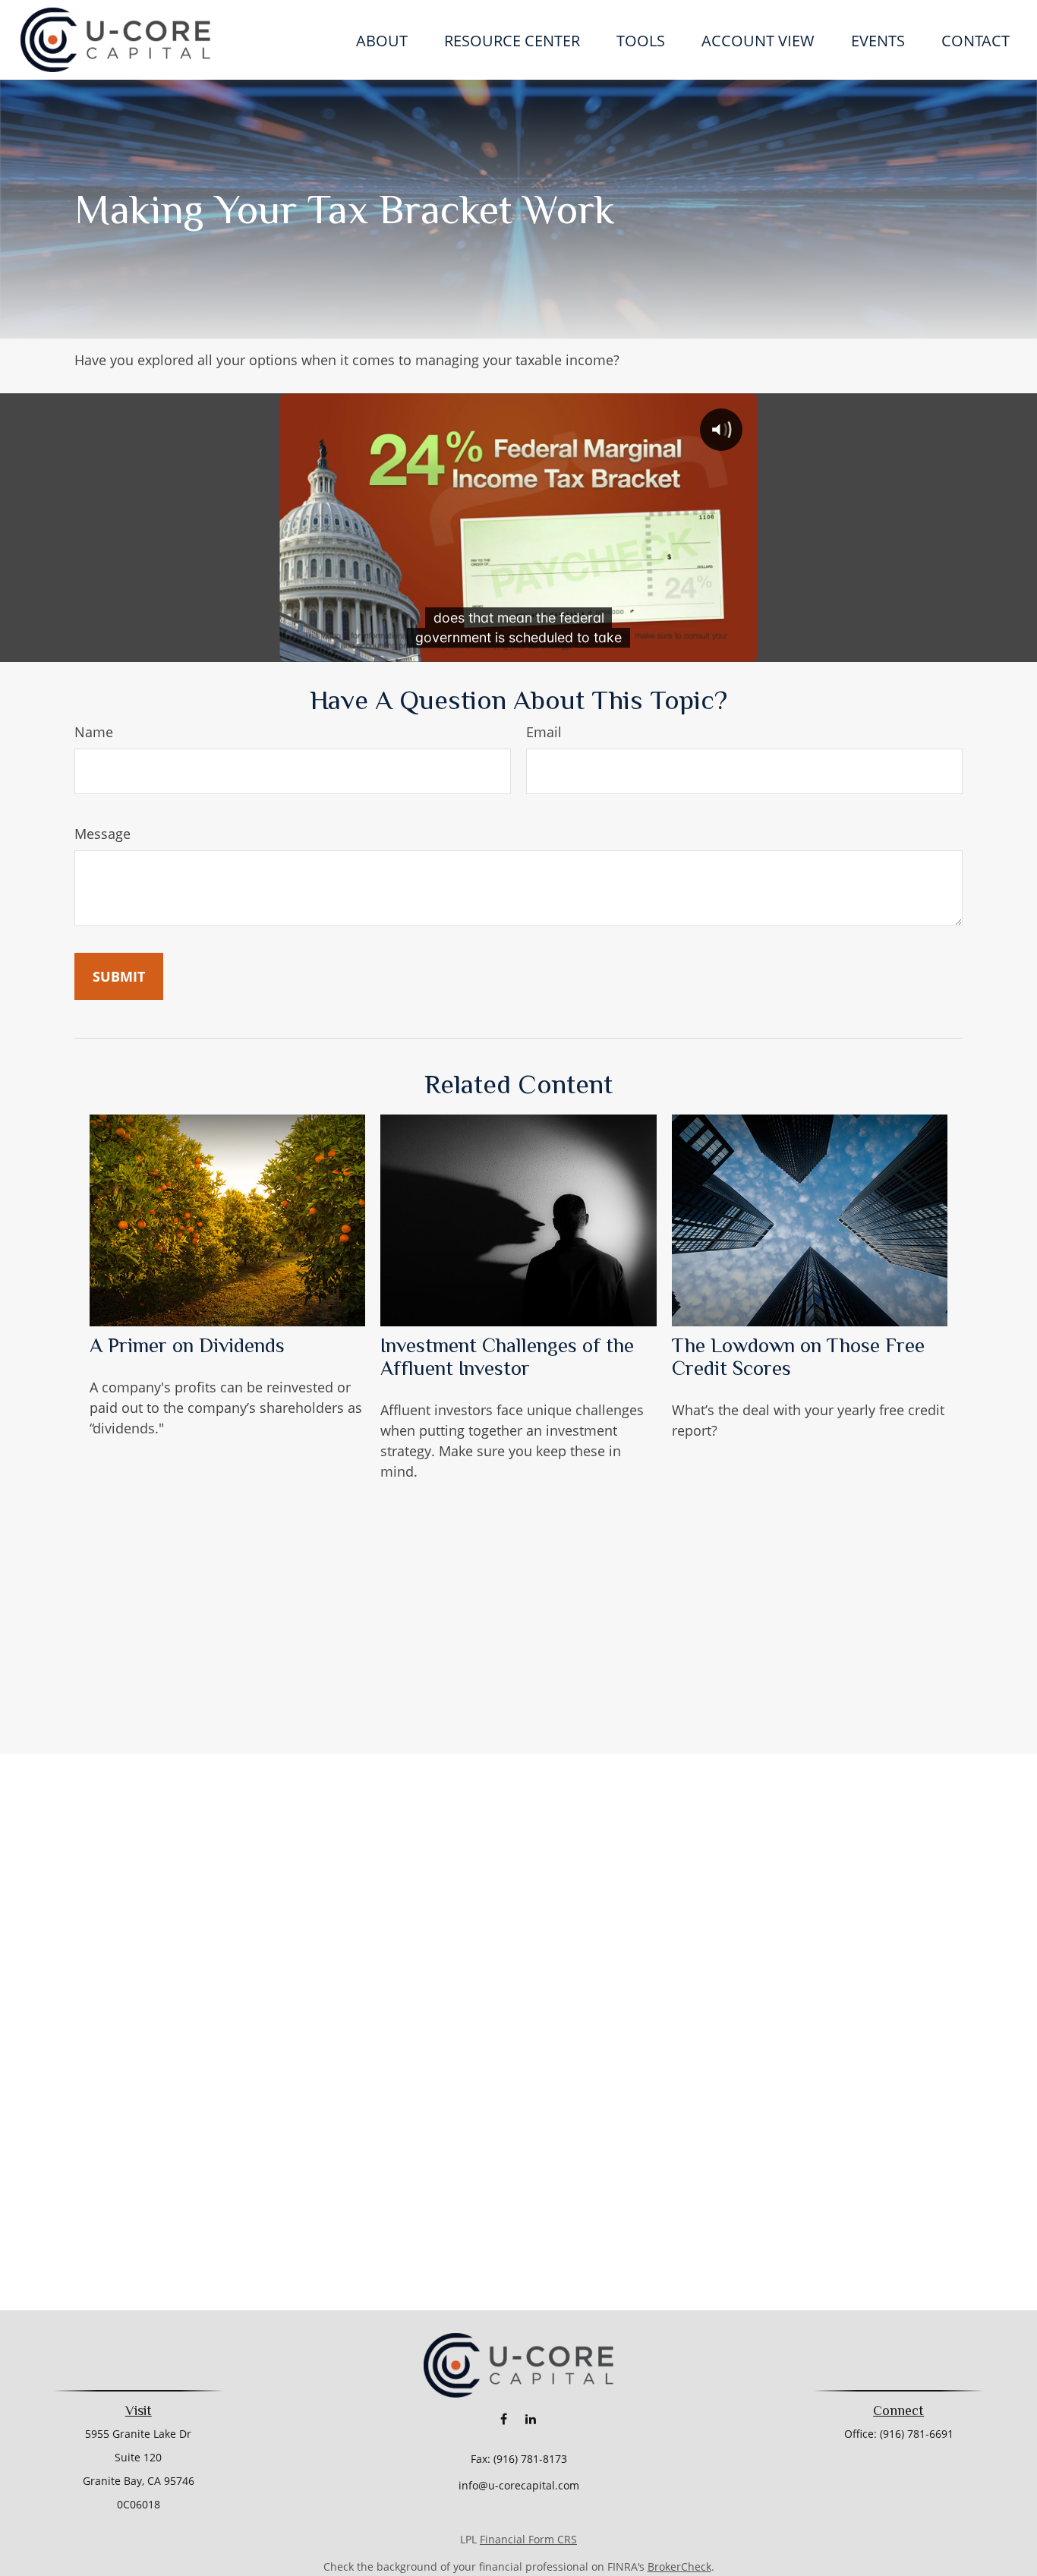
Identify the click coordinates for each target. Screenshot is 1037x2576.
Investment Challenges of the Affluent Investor (507, 1357)
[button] (382, 40)
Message (102, 834)
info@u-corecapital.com (519, 2485)
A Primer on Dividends (187, 1345)
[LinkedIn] (530, 2418)
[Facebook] (504, 2418)
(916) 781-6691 (917, 2434)
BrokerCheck (679, 2567)
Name (94, 732)
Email (544, 732)
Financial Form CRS (528, 2539)
